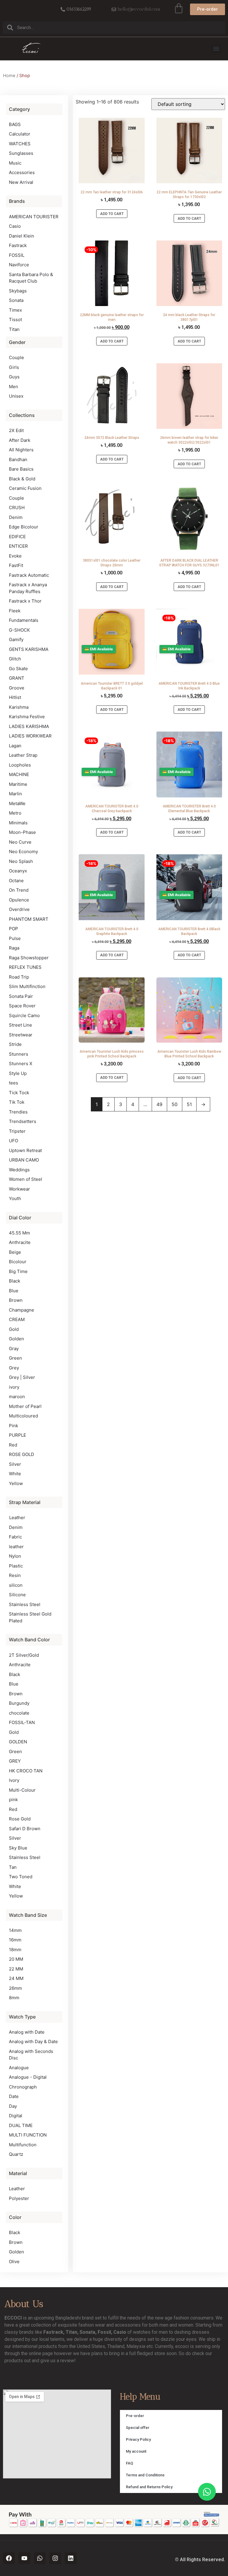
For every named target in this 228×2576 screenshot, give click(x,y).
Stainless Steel (25, 1604)
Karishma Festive (27, 717)
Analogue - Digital (28, 2077)
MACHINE (19, 774)
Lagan (15, 746)
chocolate (19, 1713)
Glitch (15, 659)
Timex (15, 310)
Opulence (19, 900)
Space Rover (22, 1006)
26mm (15, 1988)
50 (175, 1104)
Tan (13, 1867)
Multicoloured (23, 1416)
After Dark (20, 440)
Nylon (15, 1556)
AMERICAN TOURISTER (34, 217)
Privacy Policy (138, 2439)
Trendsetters (23, 1121)
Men (14, 387)
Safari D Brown (25, 1829)
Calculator (20, 134)
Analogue (19, 2068)
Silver (15, 1464)
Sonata (16, 300)
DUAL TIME (21, 2125)
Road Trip (19, 977)
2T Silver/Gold (24, 1655)
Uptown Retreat (25, 1150)
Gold (14, 1329)
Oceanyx (18, 871)
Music (15, 163)
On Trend (19, 890)
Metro (15, 813)
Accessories (22, 172)
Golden (16, 1339)
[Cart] (179, 8)
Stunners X (21, 1064)
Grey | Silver (22, 1377)
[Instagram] (55, 2558)
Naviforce (19, 265)
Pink (14, 1426)
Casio (15, 226)
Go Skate (18, 669)
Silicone (17, 1595)
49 (159, 1104)
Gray (14, 1348)
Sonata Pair (21, 996)
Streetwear (21, 1035)
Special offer (138, 2428)
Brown (16, 1300)
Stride (15, 1044)
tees (14, 1083)
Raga (14, 948)
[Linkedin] (71, 2558)
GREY (15, 1761)
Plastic (16, 1566)
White (15, 1474)
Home (9, 76)
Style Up (18, 1073)
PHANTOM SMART (29, 919)
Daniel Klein (22, 236)
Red (13, 1445)
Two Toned (21, 1877)
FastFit (16, 565)
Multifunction (23, 2145)
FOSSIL (17, 255)
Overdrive (19, 909)
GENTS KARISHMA (29, 649)
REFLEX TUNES (25, 967)
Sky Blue (18, 1848)
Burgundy (19, 1703)
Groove (17, 688)
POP (14, 929)
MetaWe (17, 803)
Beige (15, 1252)
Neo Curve (20, 842)
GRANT (17, 678)
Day (13, 2106)
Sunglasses (21, 153)
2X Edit (16, 430)
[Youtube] (24, 2558)
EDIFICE (17, 537)
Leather (17, 1518)
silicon (16, 1585)
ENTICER (18, 546)
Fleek (15, 611)
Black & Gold (22, 479)
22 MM (16, 1969)
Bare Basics (21, 469)
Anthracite (20, 1242)
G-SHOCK (19, 630)
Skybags (18, 291)
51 (189, 1104)
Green (15, 1358)
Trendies (18, 1112)
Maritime (18, 784)
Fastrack (18, 245)
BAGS (15, 124)
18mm (15, 1950)
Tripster (17, 1131)
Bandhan (18, 459)
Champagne (22, 1310)
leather (16, 1547)
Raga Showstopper (29, 958)
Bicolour (18, 1262)
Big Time (18, 1271)
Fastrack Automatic (29, 575)
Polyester (19, 2198)
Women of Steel (26, 1179)
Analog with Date (27, 2032)
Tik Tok (17, 1102)
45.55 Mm (19, 1233)
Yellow (16, 1483)
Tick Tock (19, 1093)
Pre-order (135, 2416)
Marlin (15, 794)
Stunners (19, 1054)
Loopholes (20, 765)
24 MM (16, 1978)
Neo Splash (21, 861)
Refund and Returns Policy (149, 2487)
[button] (216, 49)
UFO (14, 1141)
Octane (16, 881)
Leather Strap (23, 755)
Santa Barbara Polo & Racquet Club (31, 278)
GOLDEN (18, 1742)
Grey (14, 1368)
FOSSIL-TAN (22, 1722)
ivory (14, 1387)
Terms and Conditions (145, 2475)
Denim (16, 517)
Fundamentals (24, 620)
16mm (15, 1940)
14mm (15, 1930)
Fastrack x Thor (25, 601)
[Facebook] (9, 2558)
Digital (16, 2116)
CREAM (17, 1319)
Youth (15, 1198)
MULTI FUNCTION (28, 2135)
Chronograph (23, 2087)
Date (14, 2096)
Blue (14, 1291)
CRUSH (17, 508)
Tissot (15, 320)
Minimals (18, 823)
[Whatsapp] (40, 2558)
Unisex (16, 396)
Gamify (16, 639)
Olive (14, 2262)
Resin (15, 1575)
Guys (14, 377)
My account (136, 2451)
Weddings (19, 1170)
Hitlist (15, 697)
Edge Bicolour (24, 527)
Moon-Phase (22, 832)
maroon (17, 1397)
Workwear (19, 1189)
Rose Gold (20, 1819)
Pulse (15, 938)
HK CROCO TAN (26, 1771)
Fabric (15, 1537)
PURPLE (18, 1435)
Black (15, 1281)
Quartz (16, 2154)
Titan (14, 329)
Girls (14, 367)
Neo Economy (23, 852)
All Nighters (21, 450)
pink (13, 1800)
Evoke (15, 556)
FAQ (129, 2463)
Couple (16, 357)
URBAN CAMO (24, 1160)
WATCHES (20, 144)
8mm (14, 1998)
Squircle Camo (24, 1015)
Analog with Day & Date (33, 2041)
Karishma (19, 707)
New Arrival (21, 182)
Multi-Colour (22, 1790)
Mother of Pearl (25, 1406)
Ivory (14, 1780)
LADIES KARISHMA (29, 726)
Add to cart (112, 214)
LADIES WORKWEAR (30, 736)
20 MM (16, 1959)
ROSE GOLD (22, 1454)
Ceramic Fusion (25, 488)
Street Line (20, 1025)
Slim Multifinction (27, 986)
